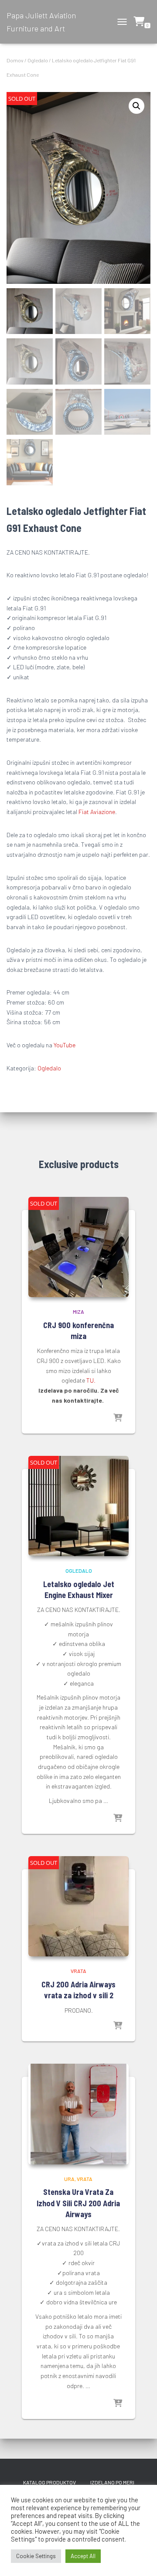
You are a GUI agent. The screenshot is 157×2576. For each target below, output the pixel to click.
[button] (137, 106)
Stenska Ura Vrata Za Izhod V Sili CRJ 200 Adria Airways (78, 2203)
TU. (91, 1380)
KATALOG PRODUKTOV (49, 2482)
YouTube (64, 1045)
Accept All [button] (83, 2556)
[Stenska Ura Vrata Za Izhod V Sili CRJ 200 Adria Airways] (78, 2114)
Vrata (78, 1971)
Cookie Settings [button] (36, 2556)
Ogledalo (38, 60)
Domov (15, 60)
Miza (78, 1312)
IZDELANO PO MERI (112, 2482)
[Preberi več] (118, 1418)
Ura (69, 2179)
